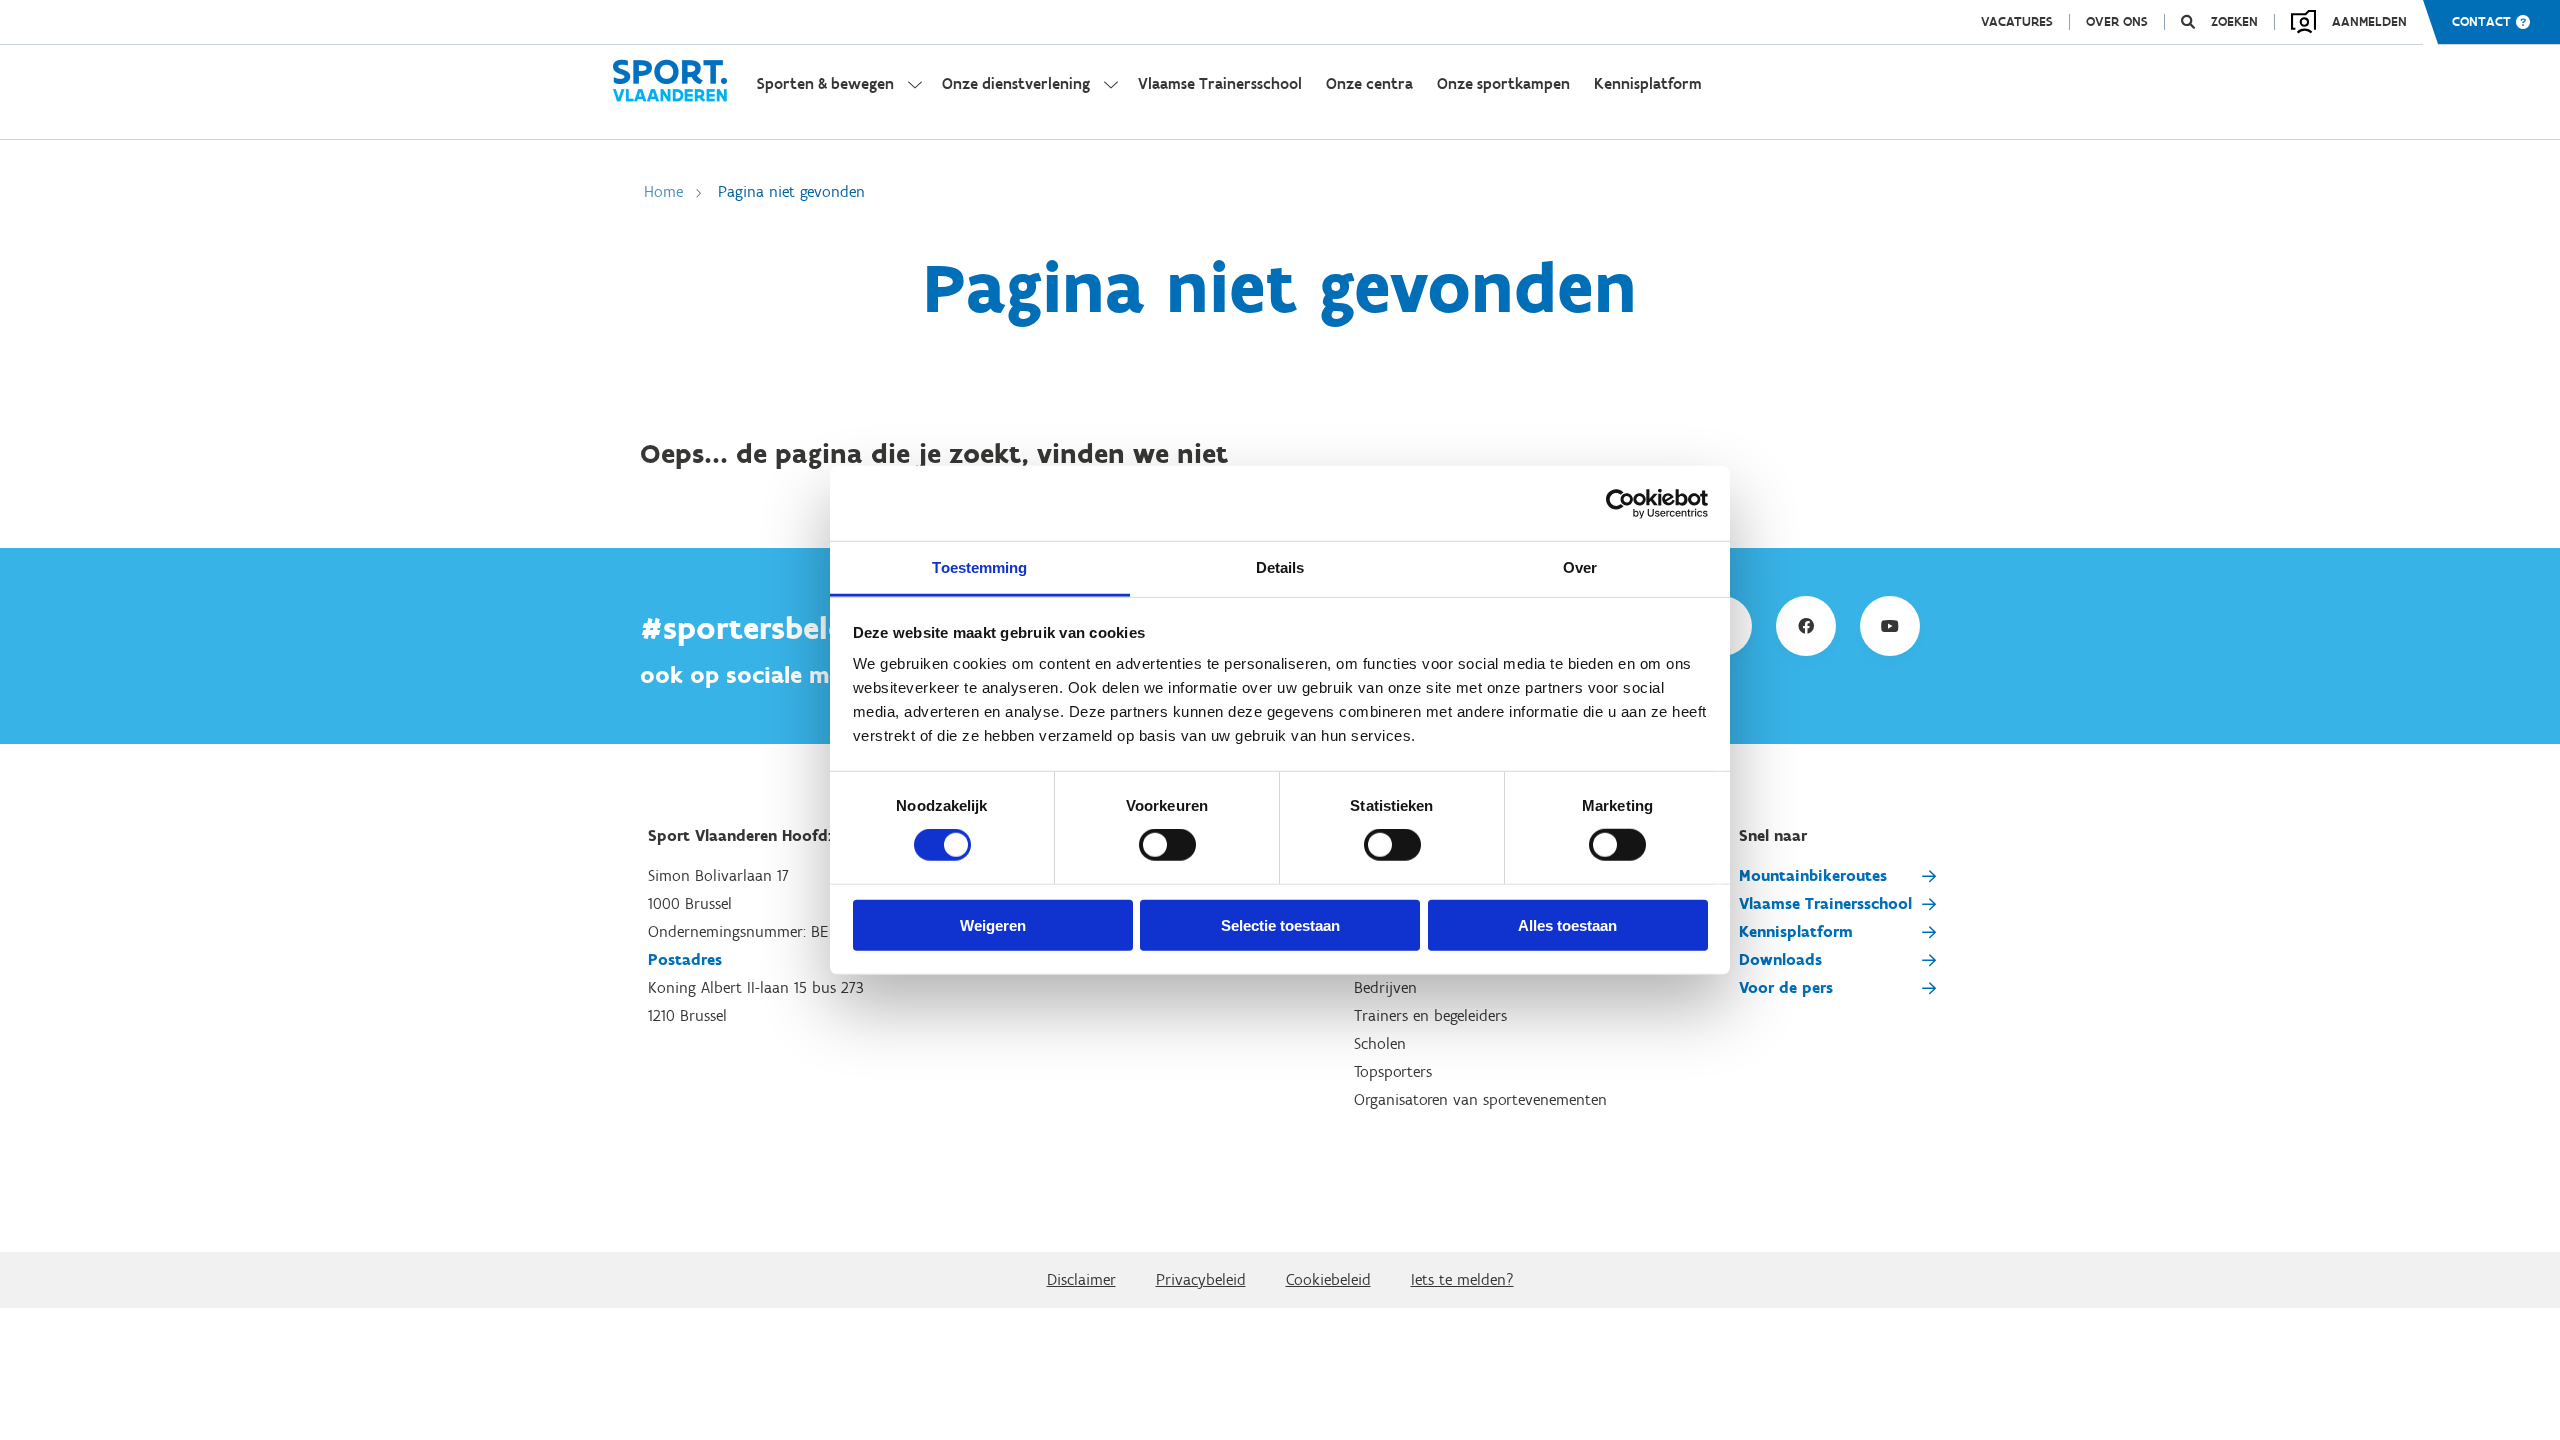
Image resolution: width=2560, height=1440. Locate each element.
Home (663, 191)
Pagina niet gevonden (791, 191)
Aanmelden (2369, 21)
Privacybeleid (1201, 1279)
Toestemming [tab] (979, 567)
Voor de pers (1786, 987)
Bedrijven (1385, 987)
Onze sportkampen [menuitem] (1503, 83)
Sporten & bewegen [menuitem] (825, 83)
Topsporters (1393, 1071)
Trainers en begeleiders (1430, 1015)
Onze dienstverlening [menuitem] (1016, 83)
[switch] (1167, 845)
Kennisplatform (1796, 931)
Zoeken (2234, 22)
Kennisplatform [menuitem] (1648, 83)
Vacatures (2017, 22)
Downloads (1780, 959)
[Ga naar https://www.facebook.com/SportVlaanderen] (1806, 626)
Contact (2481, 22)
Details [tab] (1280, 567)
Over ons (2117, 22)
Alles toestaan (1567, 925)
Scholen (1380, 1043)
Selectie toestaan (1280, 925)
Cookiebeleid (1328, 1279)
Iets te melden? (1462, 1279)
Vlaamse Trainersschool (1825, 903)
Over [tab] (1580, 567)
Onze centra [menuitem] (1369, 83)
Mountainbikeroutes (1813, 875)
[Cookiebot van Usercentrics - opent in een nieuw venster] (1620, 503)
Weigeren (993, 925)
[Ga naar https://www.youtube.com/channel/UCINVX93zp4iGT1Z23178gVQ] (1890, 626)
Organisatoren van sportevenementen (1480, 1099)
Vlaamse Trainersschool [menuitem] (1220, 83)
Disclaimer (1081, 1279)
